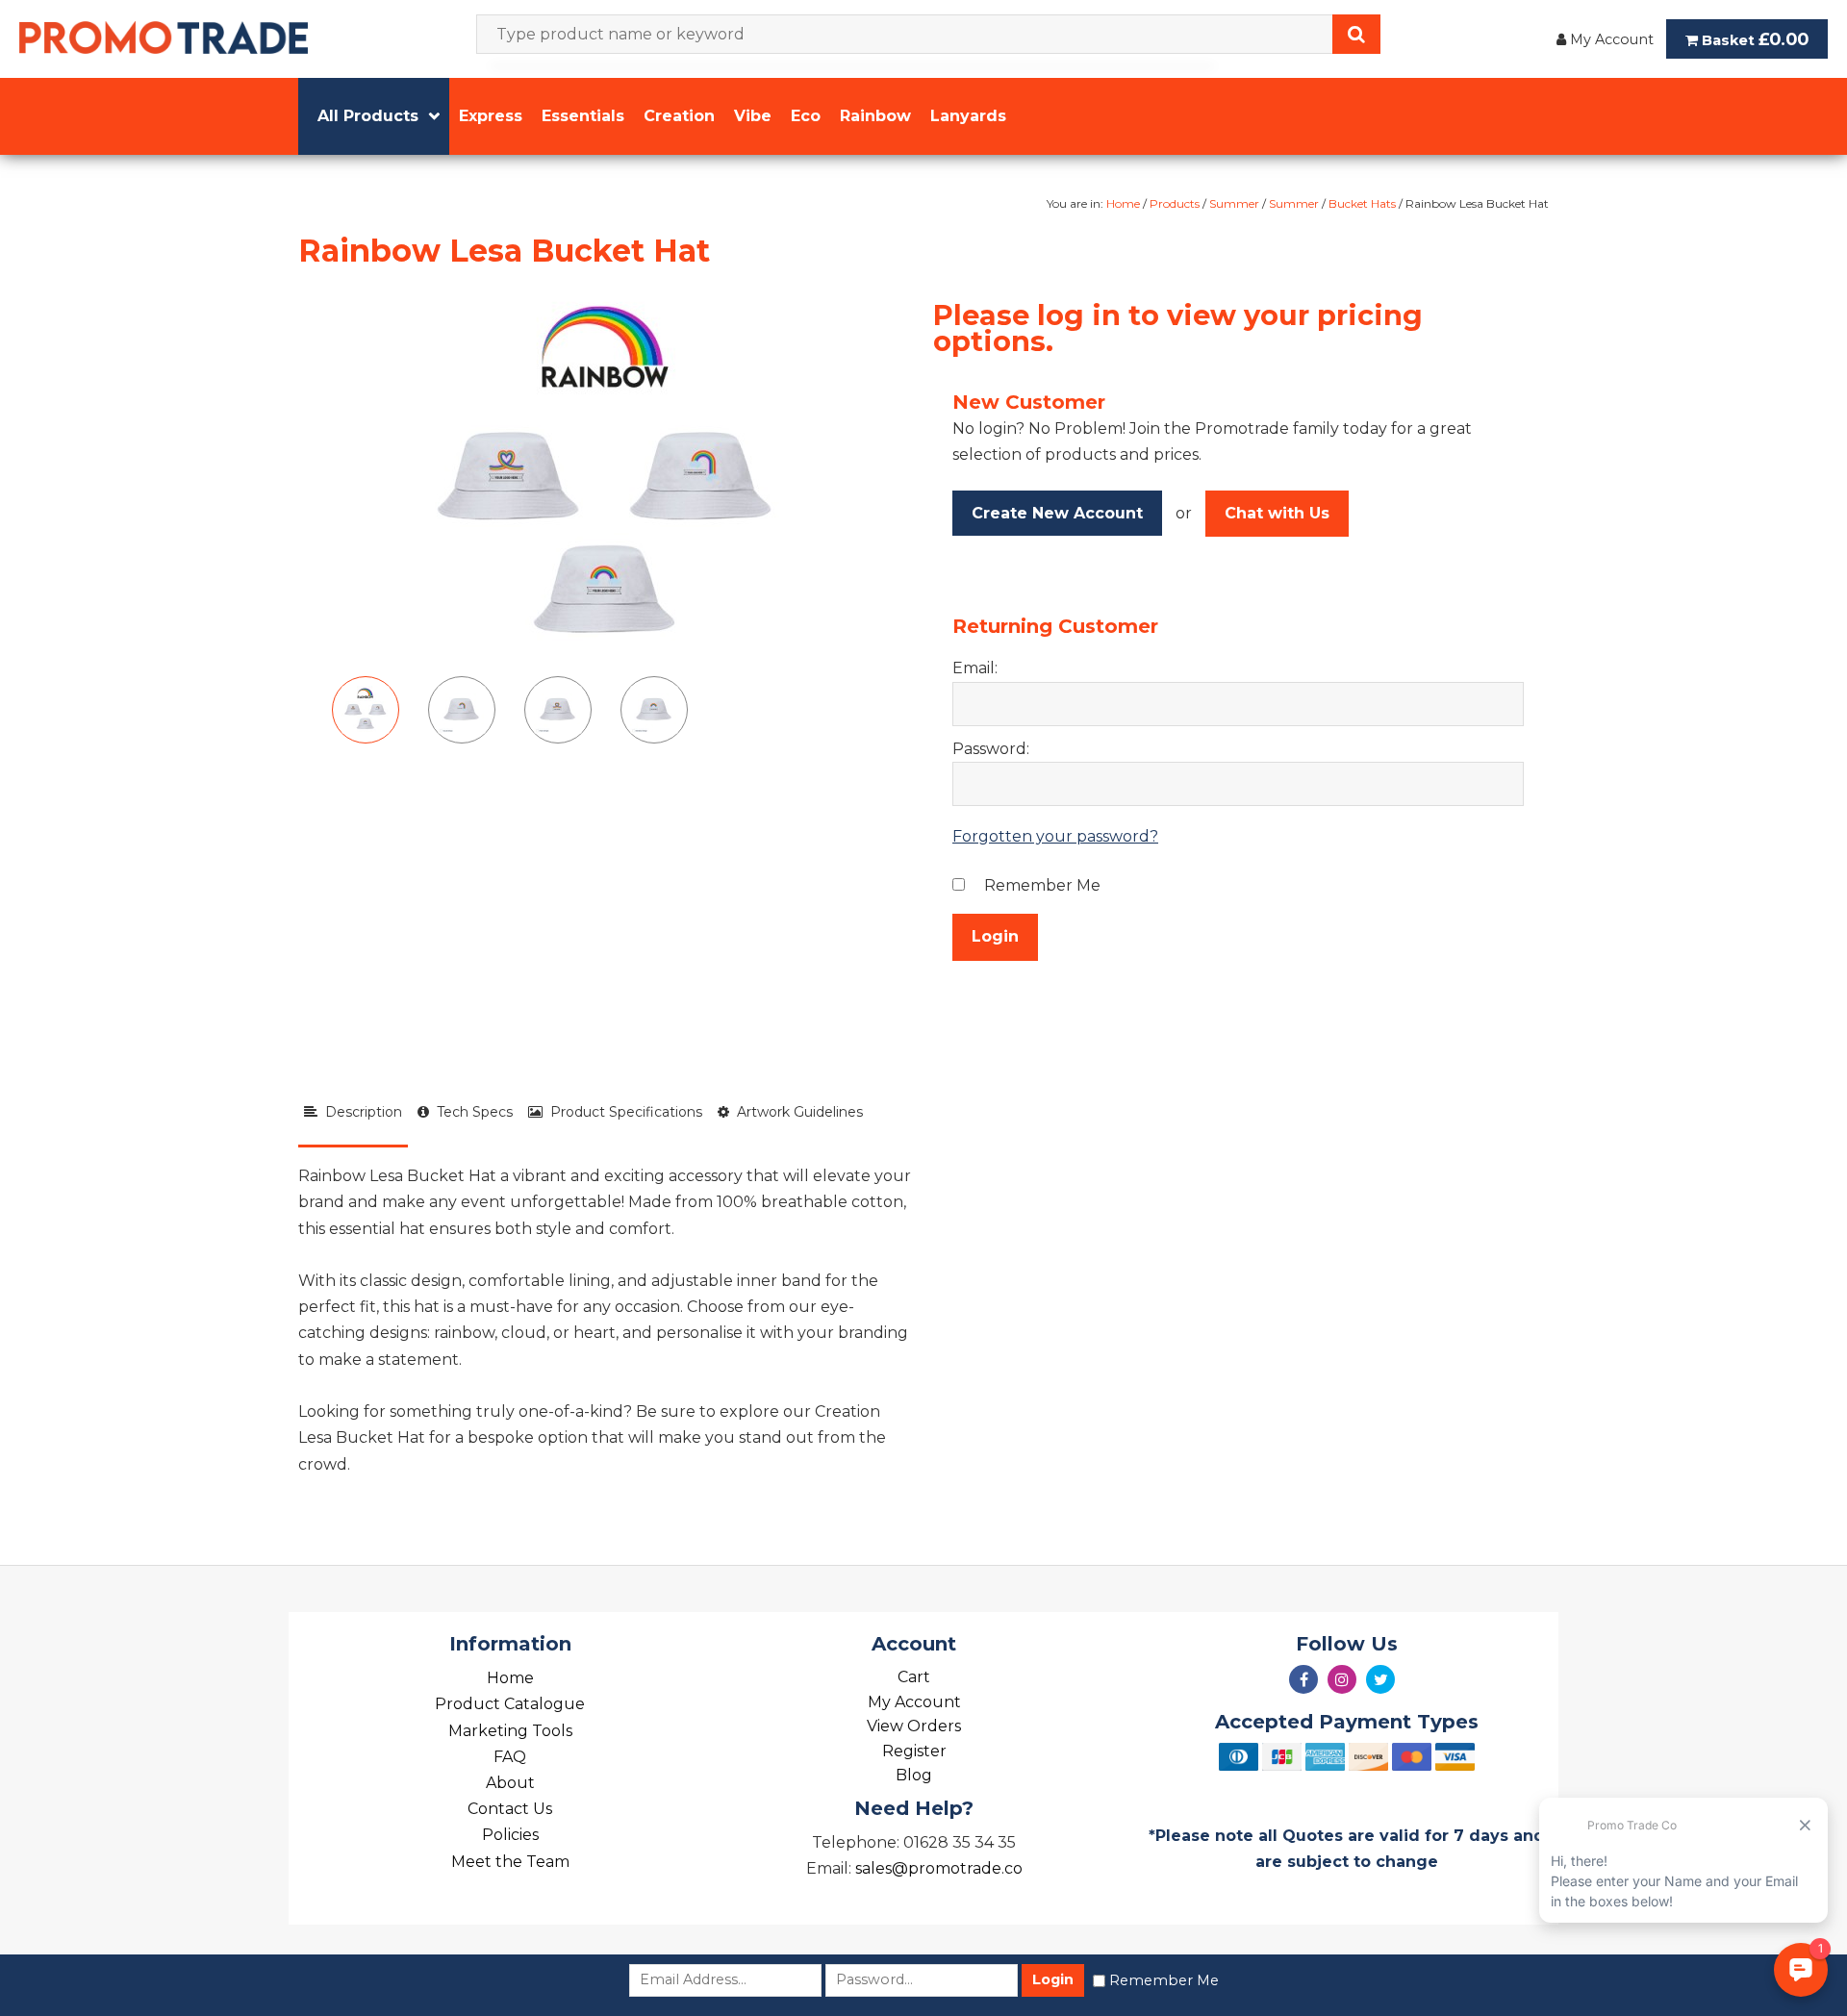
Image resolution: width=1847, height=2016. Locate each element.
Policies (510, 1835)
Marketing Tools (510, 1731)
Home (1123, 203)
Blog (914, 1775)
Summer (1234, 203)
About (510, 1783)
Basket (1753, 39)
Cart (914, 1677)
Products (1175, 203)
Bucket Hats (1362, 203)
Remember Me (1164, 1980)
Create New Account (1057, 513)
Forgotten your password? (1055, 836)
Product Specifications (622, 1112)
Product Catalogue (510, 1704)
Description (360, 1112)
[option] (606, 479)
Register (914, 1751)
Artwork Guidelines (796, 1112)
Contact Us (510, 1809)
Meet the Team (510, 1862)
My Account (1610, 39)
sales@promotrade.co (939, 1868)
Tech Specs (471, 1112)
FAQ (510, 1757)
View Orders (914, 1726)
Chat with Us (1277, 513)
